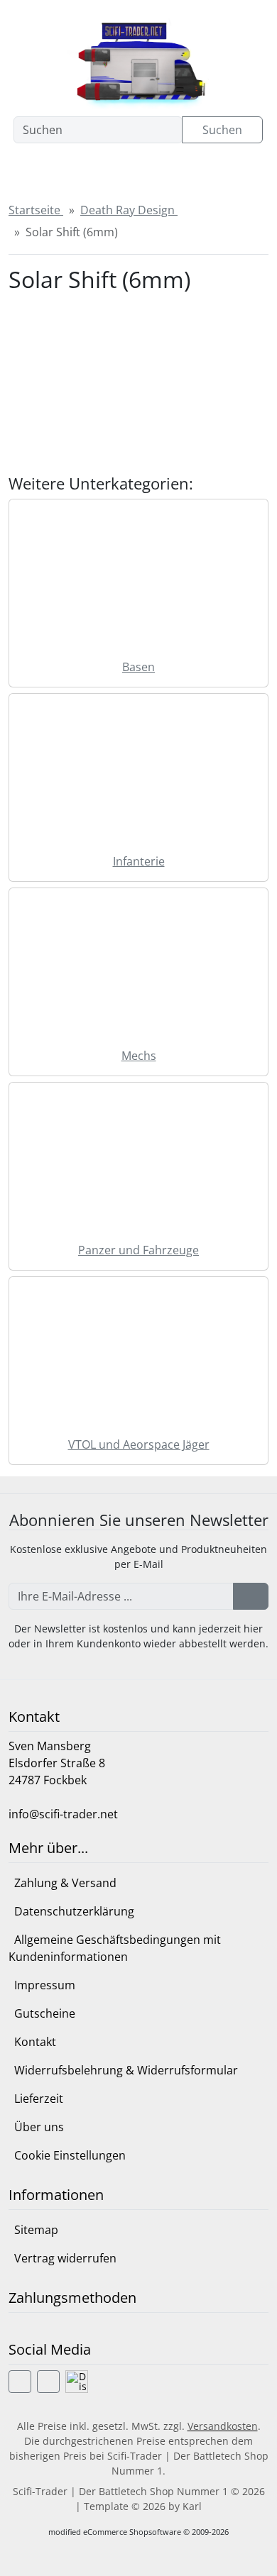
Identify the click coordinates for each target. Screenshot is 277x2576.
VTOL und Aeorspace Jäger (139, 1444)
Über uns (39, 2127)
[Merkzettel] (153, 172)
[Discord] (77, 2382)
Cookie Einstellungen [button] (70, 2155)
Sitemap (36, 2230)
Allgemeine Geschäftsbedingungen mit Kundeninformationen (115, 1948)
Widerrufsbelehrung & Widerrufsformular (126, 2070)
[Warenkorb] (198, 172)
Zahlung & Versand (65, 1883)
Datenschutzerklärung (74, 1911)
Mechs (139, 1056)
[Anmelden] (251, 1596)
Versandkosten (223, 2426)
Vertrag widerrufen (65, 2258)
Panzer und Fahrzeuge (138, 1250)
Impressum (45, 1985)
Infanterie (139, 861)
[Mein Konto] (109, 172)
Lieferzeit (39, 2099)
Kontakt (35, 2042)
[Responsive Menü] (243, 172)
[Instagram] (48, 2382)
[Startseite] (23, 172)
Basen (138, 667)
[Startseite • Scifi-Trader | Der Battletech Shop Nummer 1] (138, 61)
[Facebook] (20, 2382)
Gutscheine (45, 2013)
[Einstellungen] (64, 172)
